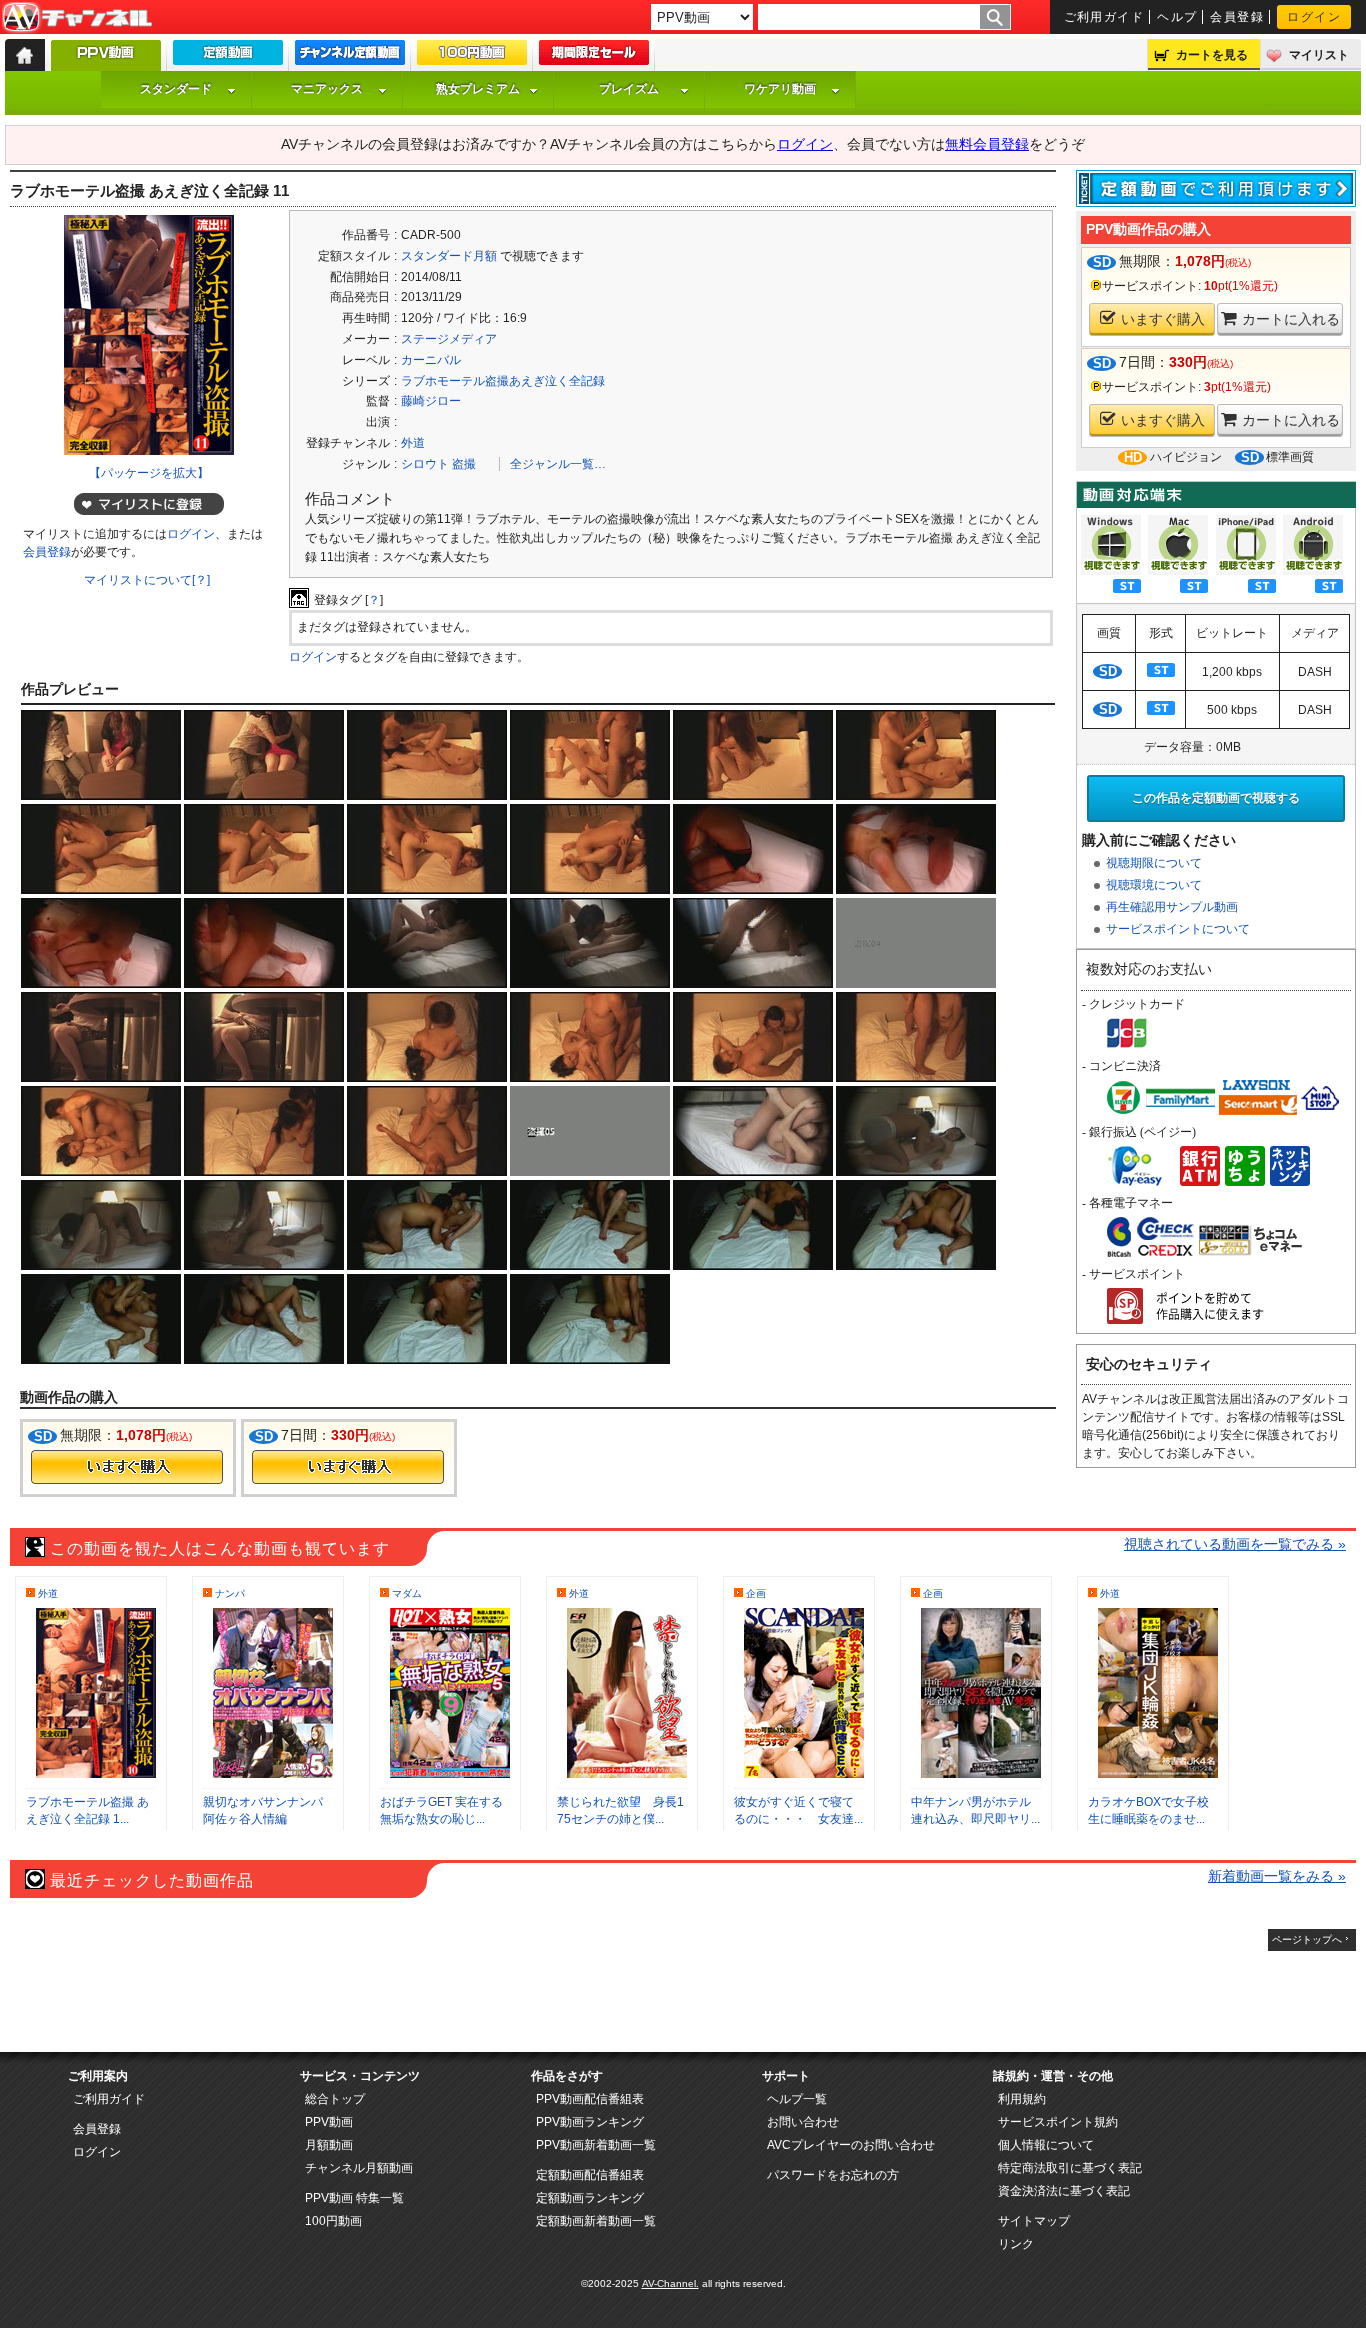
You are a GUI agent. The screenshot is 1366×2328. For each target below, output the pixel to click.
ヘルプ (1177, 17)
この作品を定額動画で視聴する (1216, 798)
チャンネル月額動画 (359, 2168)
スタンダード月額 (449, 256)
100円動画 (333, 2221)
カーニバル (431, 360)
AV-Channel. (670, 2283)
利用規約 (1022, 2099)
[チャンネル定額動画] (350, 57)
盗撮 (464, 464)
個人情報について (1046, 2145)
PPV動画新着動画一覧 (596, 2145)
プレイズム (629, 89)
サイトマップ (1034, 2221)
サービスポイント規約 (1058, 2122)
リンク (1016, 2244)
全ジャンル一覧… (558, 464)
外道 (413, 443)
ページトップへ (1307, 1939)
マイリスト (1319, 55)
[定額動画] (228, 57)
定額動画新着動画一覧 (596, 2221)
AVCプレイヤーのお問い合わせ (851, 2145)
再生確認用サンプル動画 (1172, 907)
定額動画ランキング (590, 2198)
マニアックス (327, 89)
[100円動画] (472, 57)
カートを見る (1212, 55)
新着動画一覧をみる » (1277, 1876)
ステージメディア (449, 339)
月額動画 (329, 2145)
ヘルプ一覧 (797, 2099)
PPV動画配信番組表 (590, 2099)
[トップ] (25, 55)
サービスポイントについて (1178, 929)
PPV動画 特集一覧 (354, 2198)
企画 (756, 1593)
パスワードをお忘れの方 (833, 2175)
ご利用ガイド (1104, 17)
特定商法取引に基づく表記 (1070, 2168)
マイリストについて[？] (147, 580)
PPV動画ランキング (590, 2122)
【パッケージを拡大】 (149, 473)
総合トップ (335, 2099)
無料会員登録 (987, 144)
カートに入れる (1291, 319)
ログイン (1314, 17)
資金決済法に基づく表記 (1064, 2191)
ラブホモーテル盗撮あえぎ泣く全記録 (503, 381)
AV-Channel (77, 18)
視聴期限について (1154, 863)
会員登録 (1237, 17)
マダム (407, 1593)
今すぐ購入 (127, 1467)
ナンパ (230, 1593)
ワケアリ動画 (780, 89)
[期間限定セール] (594, 57)
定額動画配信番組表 (590, 2175)
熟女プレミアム (478, 89)
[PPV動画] (106, 60)
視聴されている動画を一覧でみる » (1235, 1544)
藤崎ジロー (431, 401)
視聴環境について (1154, 885)
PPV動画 (329, 2122)
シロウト (425, 464)
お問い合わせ (803, 2122)
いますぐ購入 (1163, 319)
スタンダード (176, 89)
